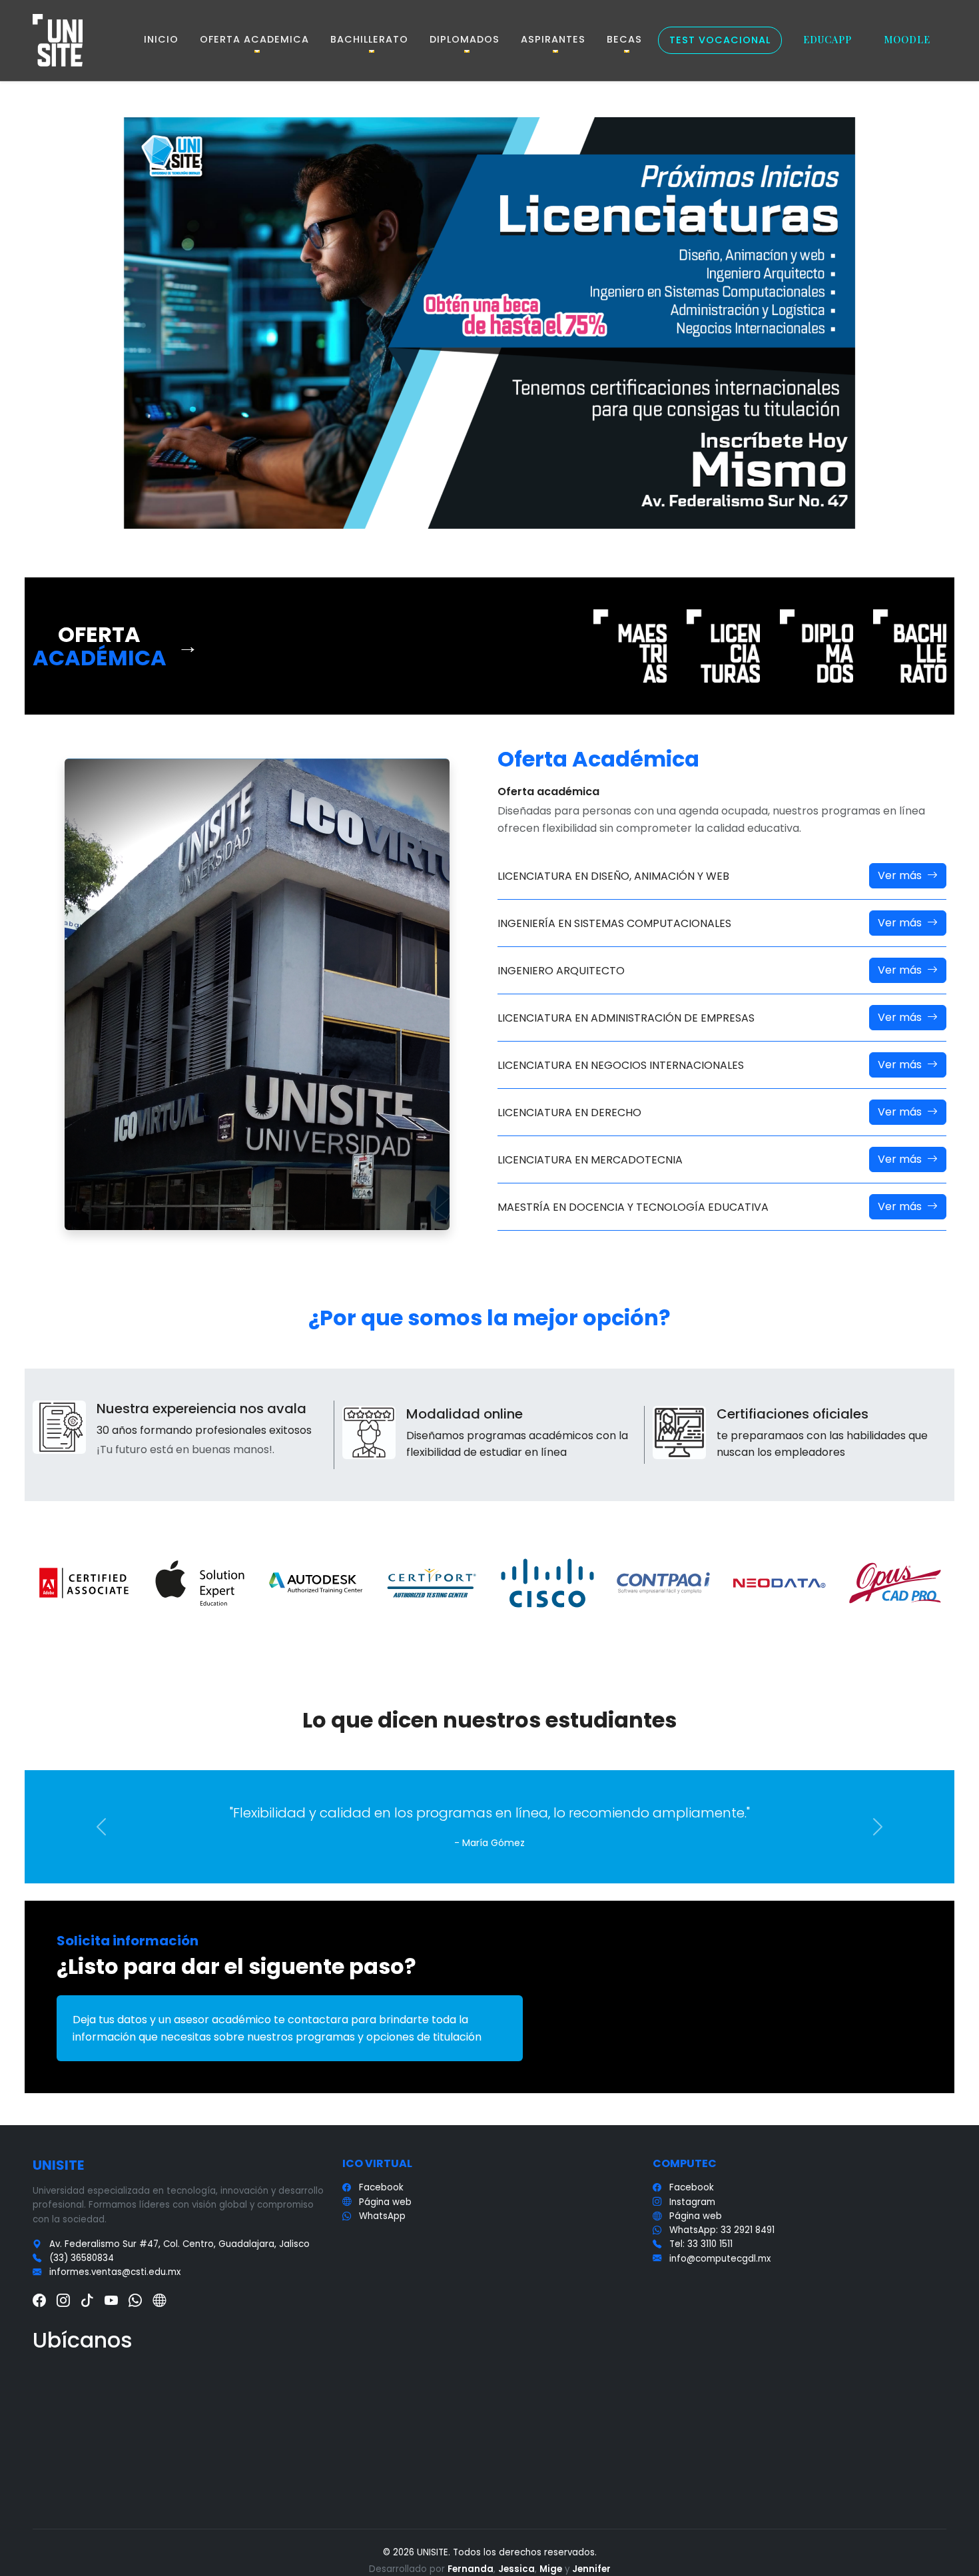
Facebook (381, 2187)
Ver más (900, 875)
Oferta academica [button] (254, 39)
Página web (385, 2202)
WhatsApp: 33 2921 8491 (722, 2230)
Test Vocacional (720, 40)
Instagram (692, 2202)
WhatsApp (382, 2216)
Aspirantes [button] (553, 39)
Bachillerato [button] (369, 39)
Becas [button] (624, 39)
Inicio (161, 39)
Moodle (907, 39)
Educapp (827, 39)
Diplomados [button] (465, 39)
